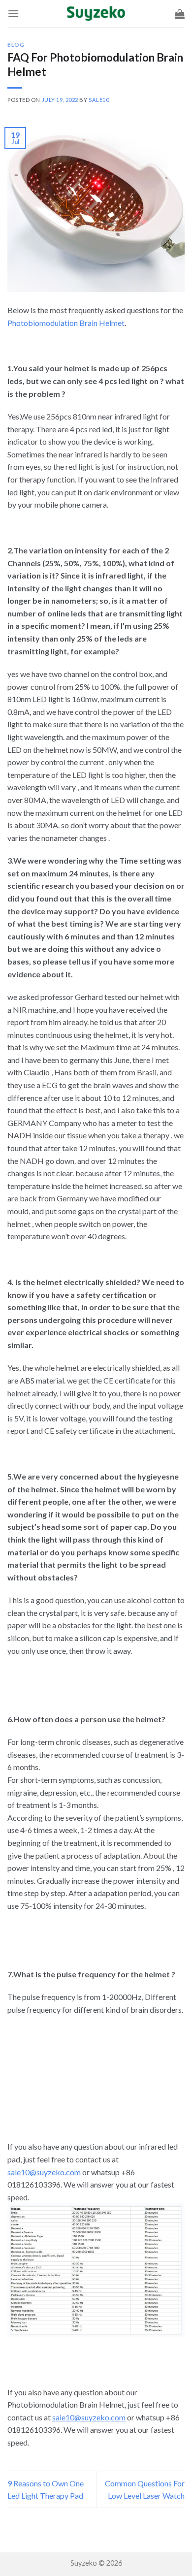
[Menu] (13, 14)
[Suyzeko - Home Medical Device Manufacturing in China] (96, 14)
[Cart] (180, 14)
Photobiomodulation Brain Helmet (66, 323)
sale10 (99, 100)
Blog (16, 45)
